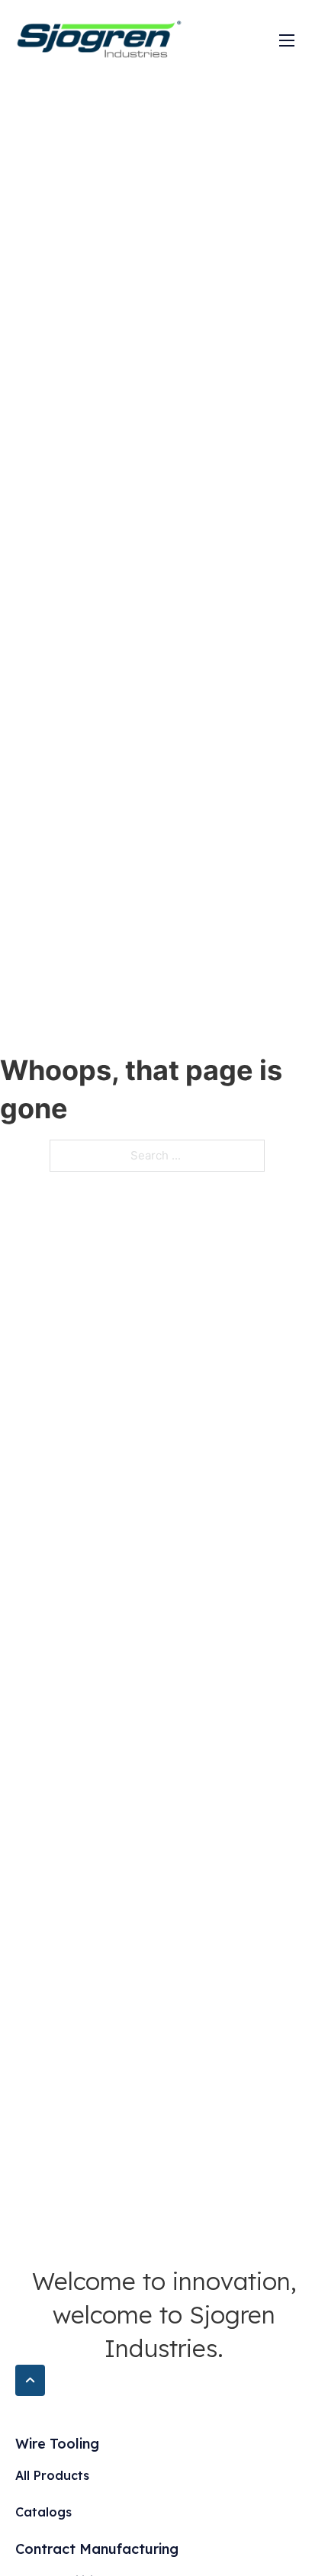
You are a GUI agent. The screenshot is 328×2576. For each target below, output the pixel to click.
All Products (52, 2475)
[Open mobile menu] (287, 40)
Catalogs (43, 2512)
